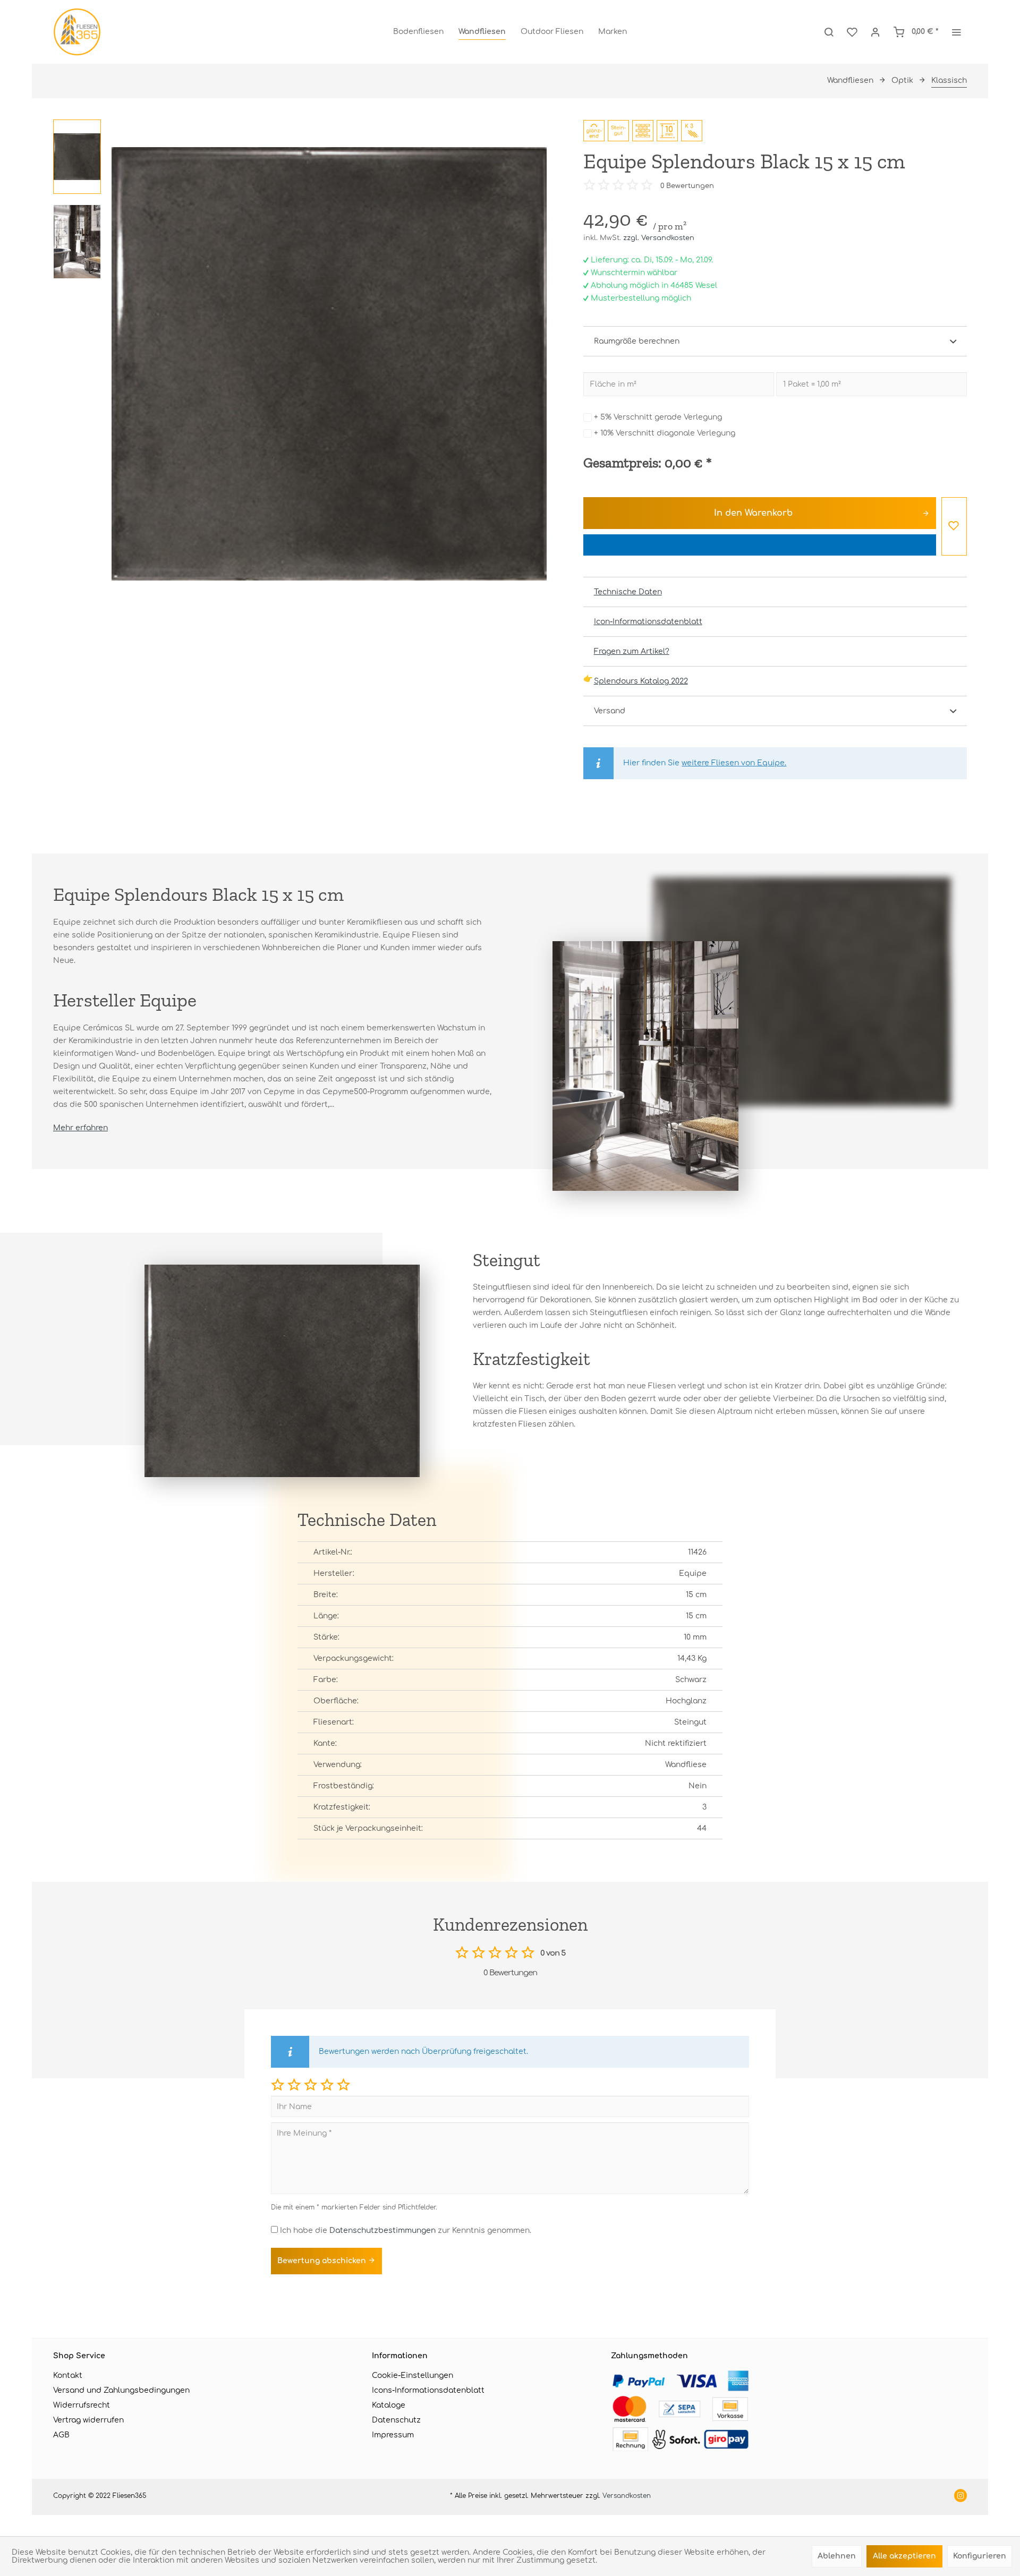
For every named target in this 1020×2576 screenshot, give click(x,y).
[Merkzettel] (852, 32)
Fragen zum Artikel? (632, 651)
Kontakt (68, 2375)
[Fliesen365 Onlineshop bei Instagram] (960, 2497)
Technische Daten (628, 592)
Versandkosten (627, 2496)
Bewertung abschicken (323, 2261)
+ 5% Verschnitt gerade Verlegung (658, 417)
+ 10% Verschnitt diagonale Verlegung (665, 433)
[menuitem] (418, 32)
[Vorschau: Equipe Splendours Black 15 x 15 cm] (77, 157)
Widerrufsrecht (82, 2405)
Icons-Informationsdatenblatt (428, 2390)
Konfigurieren (980, 2556)
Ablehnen (837, 2556)
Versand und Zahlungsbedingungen (121, 2390)
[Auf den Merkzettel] (954, 526)
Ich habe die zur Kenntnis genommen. (406, 2230)
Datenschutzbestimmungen (382, 2230)
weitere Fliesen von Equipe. (734, 763)
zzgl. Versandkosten (659, 238)
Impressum (393, 2435)
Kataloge (389, 2405)
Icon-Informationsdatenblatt (648, 622)
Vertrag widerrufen (88, 2420)
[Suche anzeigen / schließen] (829, 32)
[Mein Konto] (875, 32)
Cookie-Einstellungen (413, 2375)
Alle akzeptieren (904, 2556)
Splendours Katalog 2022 (641, 681)
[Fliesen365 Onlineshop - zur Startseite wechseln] (77, 32)
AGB (61, 2435)
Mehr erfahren (80, 1128)
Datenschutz (396, 2420)
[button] (278, 2084)
